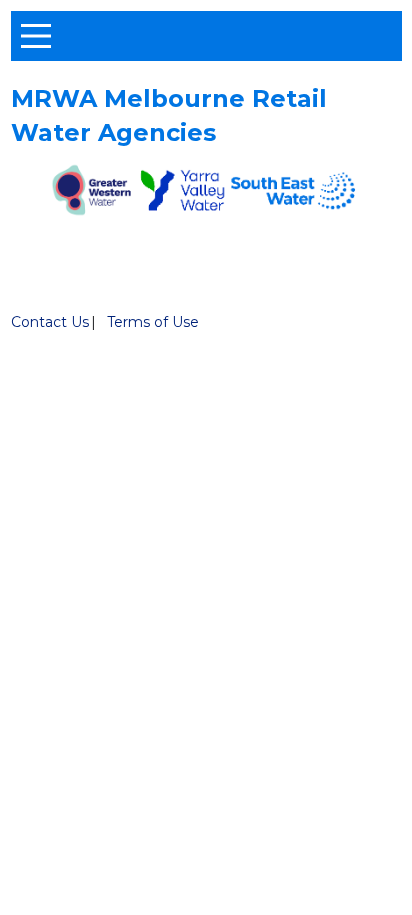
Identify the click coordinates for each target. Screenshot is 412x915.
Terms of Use (153, 322)
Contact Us (50, 322)
